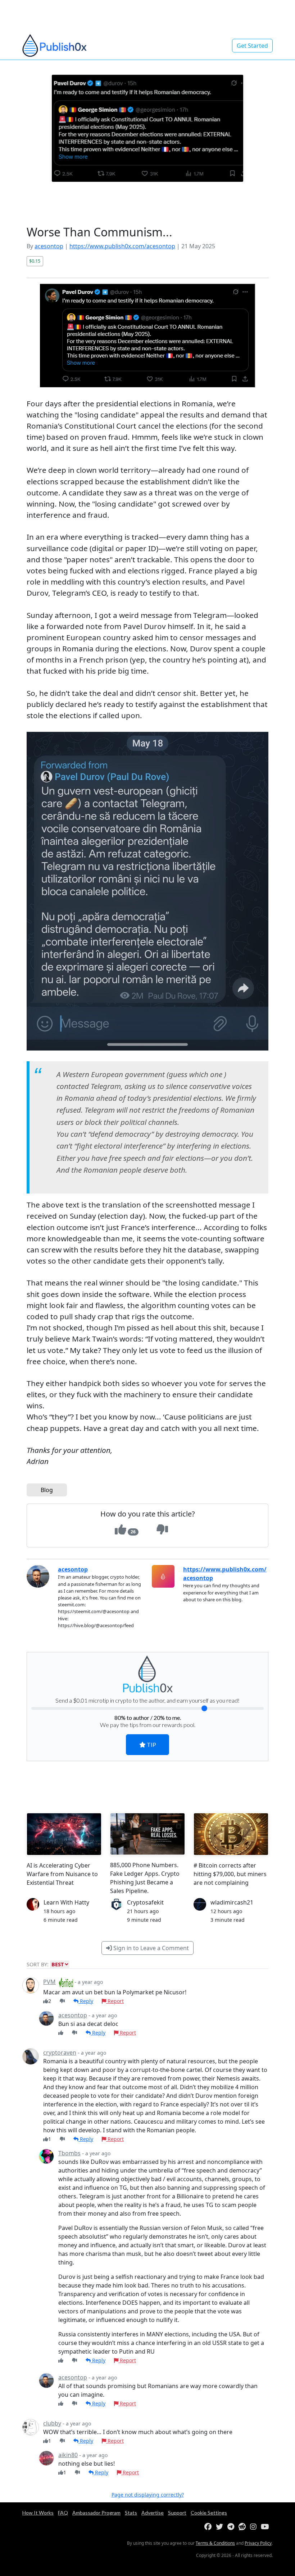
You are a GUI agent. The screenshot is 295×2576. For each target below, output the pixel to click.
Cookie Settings (209, 2513)
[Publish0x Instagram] (255, 2527)
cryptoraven (60, 2053)
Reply (86, 2001)
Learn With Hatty (66, 1902)
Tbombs (69, 2153)
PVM (49, 1982)
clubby (52, 2423)
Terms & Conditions (215, 2543)
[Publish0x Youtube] (266, 2527)
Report (115, 2001)
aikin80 (68, 2455)
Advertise (153, 2513)
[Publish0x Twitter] (221, 2527)
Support (177, 2513)
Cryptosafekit (145, 1902)
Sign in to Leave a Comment (150, 1948)
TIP (151, 1744)
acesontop (49, 246)
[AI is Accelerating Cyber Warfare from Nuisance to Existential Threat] (64, 1834)
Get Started (252, 46)
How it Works (38, 2513)
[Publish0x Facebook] (209, 2527)
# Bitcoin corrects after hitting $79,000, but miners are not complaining (230, 1874)
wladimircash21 (232, 1902)
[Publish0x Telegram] (232, 2527)
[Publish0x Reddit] (244, 2527)
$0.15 (35, 261)
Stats (131, 2513)
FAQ (63, 2513)
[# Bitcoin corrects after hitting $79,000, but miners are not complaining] (231, 1834)
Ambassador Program (96, 2513)
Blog (47, 1490)
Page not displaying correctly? (148, 2495)
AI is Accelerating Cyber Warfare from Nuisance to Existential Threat (62, 1874)
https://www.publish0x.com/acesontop (122, 246)
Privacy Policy (258, 2543)
